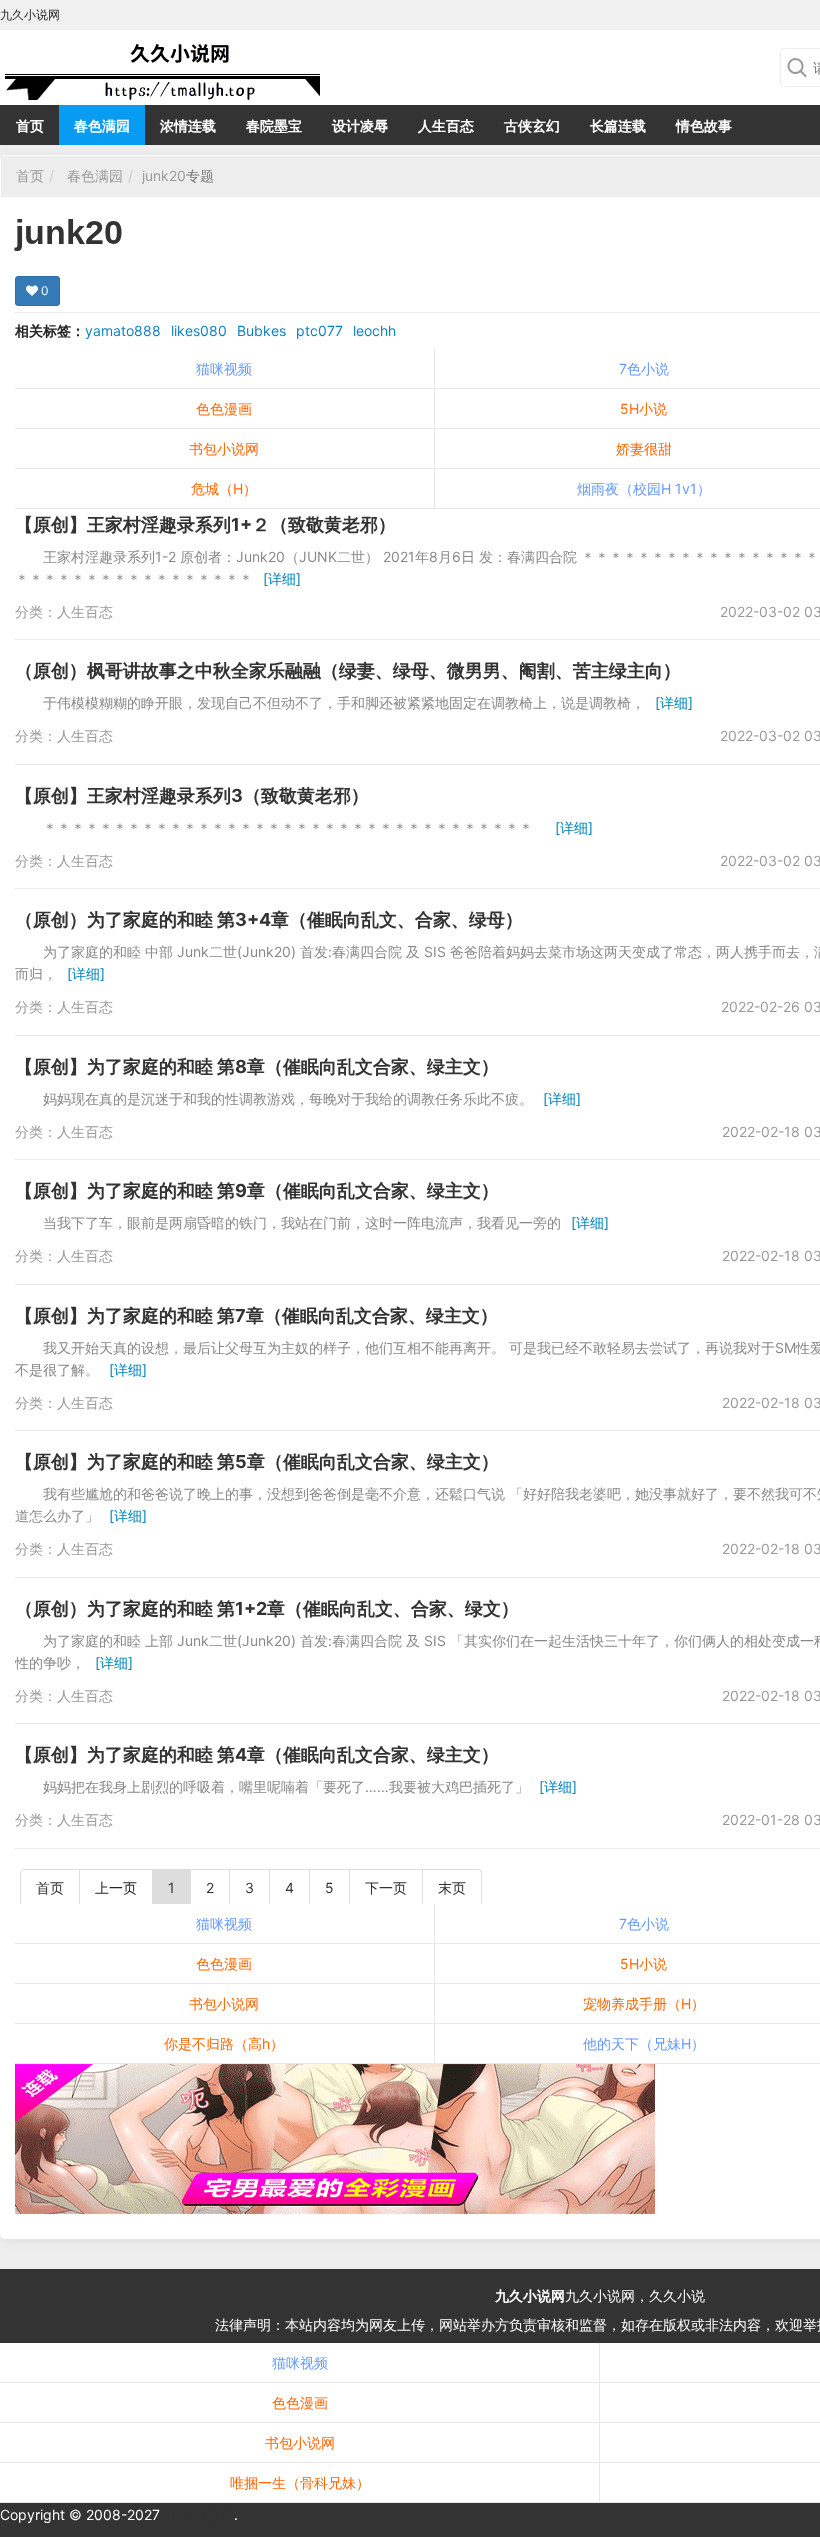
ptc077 (319, 330)
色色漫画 (224, 408)
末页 (452, 1887)
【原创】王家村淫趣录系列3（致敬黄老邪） (192, 795)
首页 (30, 125)
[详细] (282, 578)
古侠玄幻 (532, 125)
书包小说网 (224, 448)
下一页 (386, 1887)
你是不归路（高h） (224, 2043)
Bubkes (261, 330)
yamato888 (123, 330)
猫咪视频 (224, 368)
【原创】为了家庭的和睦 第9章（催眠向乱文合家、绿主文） (257, 1190)
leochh (374, 330)
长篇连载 (618, 125)
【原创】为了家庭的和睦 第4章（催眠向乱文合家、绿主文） (257, 1754)
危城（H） (224, 488)
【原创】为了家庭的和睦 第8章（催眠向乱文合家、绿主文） (257, 1066)
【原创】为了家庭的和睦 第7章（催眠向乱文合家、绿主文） (256, 1315)
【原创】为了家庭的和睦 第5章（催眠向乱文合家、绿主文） (257, 1461)
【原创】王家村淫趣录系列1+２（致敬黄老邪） (205, 524)
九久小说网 (530, 2295)
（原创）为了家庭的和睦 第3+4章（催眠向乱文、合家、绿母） (269, 919)
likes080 (199, 330)
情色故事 (704, 125)
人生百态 (446, 125)
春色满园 (102, 125)
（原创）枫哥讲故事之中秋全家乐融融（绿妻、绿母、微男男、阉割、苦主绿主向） (348, 670)
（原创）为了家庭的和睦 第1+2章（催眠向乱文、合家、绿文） (267, 1608)
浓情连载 (188, 125)
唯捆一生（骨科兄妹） (300, 2482)
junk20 (164, 175)
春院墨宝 (274, 125)
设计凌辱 (360, 125)
